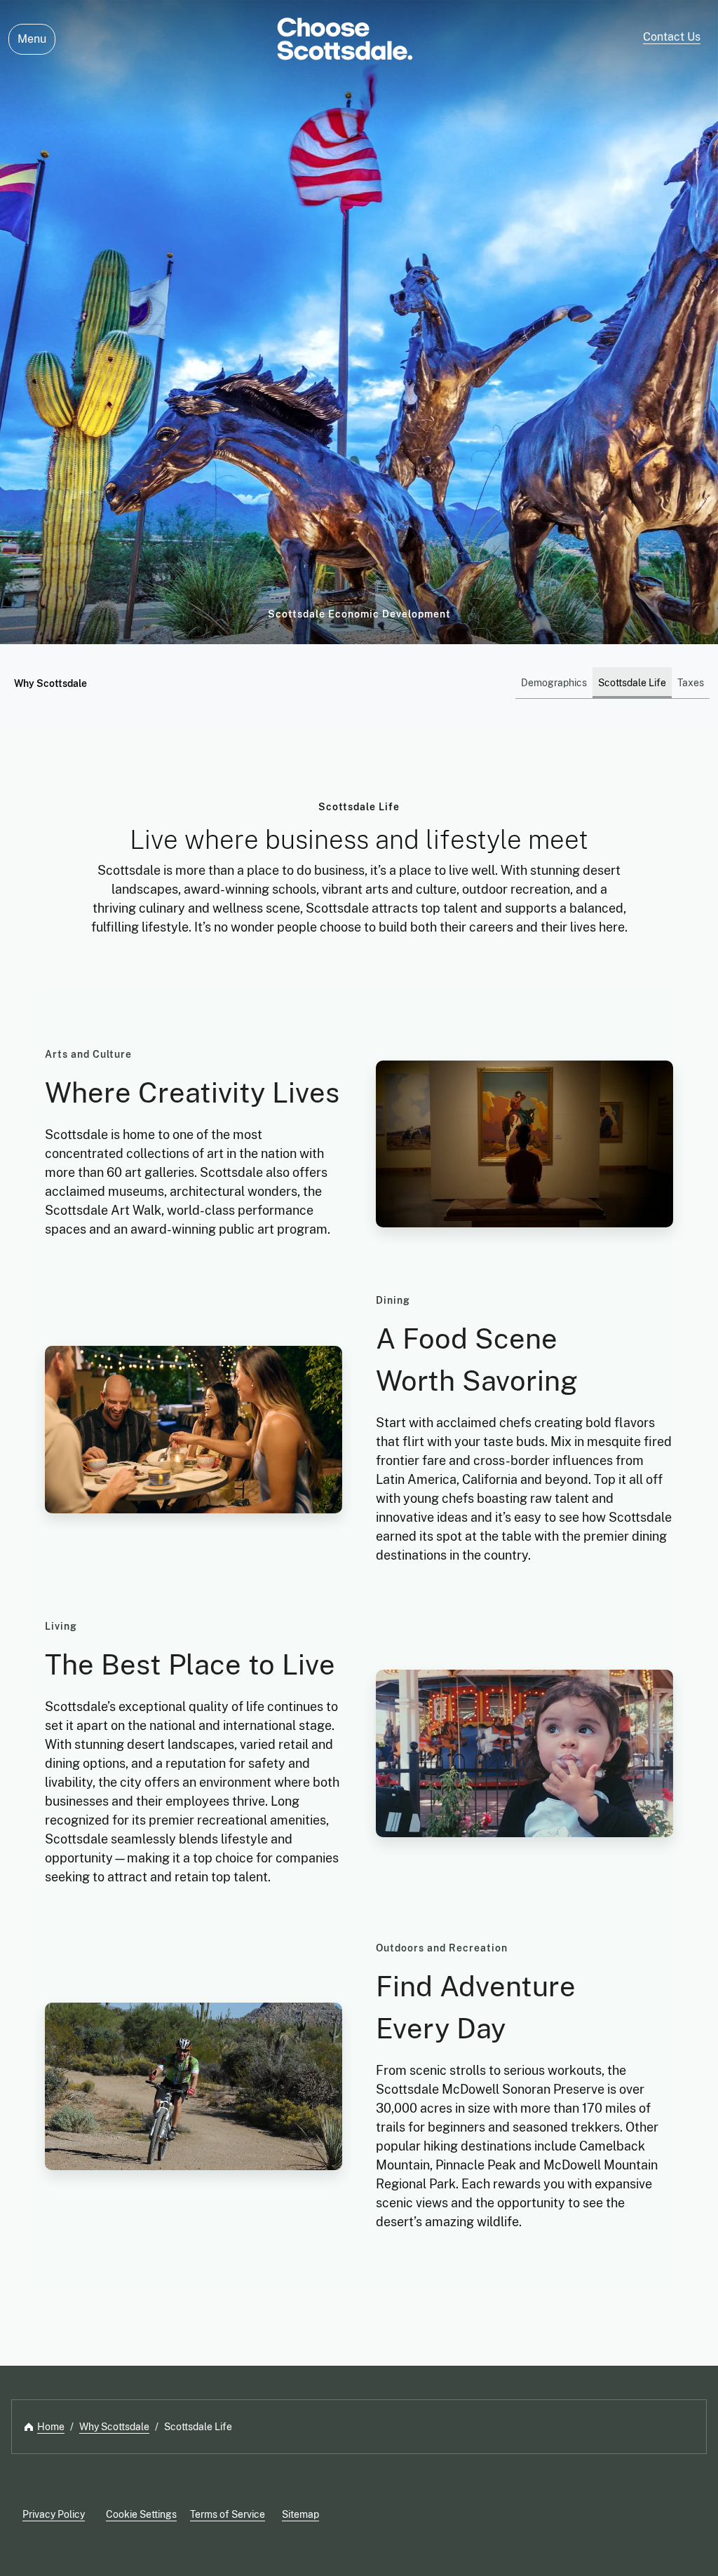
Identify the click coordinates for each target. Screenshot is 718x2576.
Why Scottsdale (50, 683)
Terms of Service (228, 2514)
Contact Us (672, 37)
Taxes (691, 683)
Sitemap (300, 2514)
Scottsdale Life (632, 683)
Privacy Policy (54, 2514)
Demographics (554, 683)
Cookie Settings (141, 2514)
